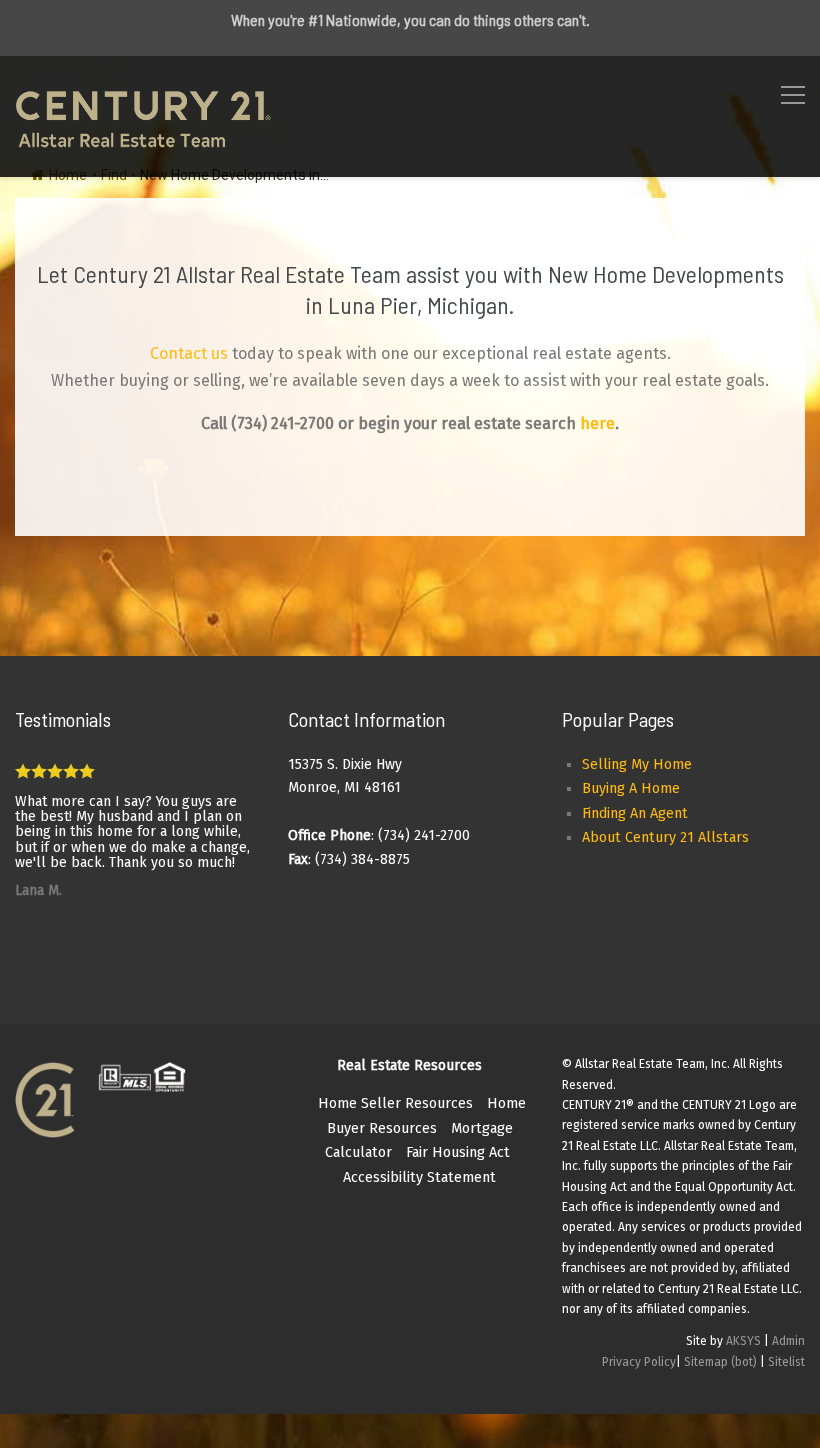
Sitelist (786, 1362)
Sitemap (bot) (720, 1362)
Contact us (189, 353)
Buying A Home (631, 788)
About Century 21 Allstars (665, 837)
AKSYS (743, 1341)
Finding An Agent (635, 813)
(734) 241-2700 (282, 423)
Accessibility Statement (419, 1177)
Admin (788, 1341)
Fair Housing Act (458, 1152)
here (597, 423)
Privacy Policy (639, 1362)
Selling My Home (637, 764)
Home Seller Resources (395, 1103)
